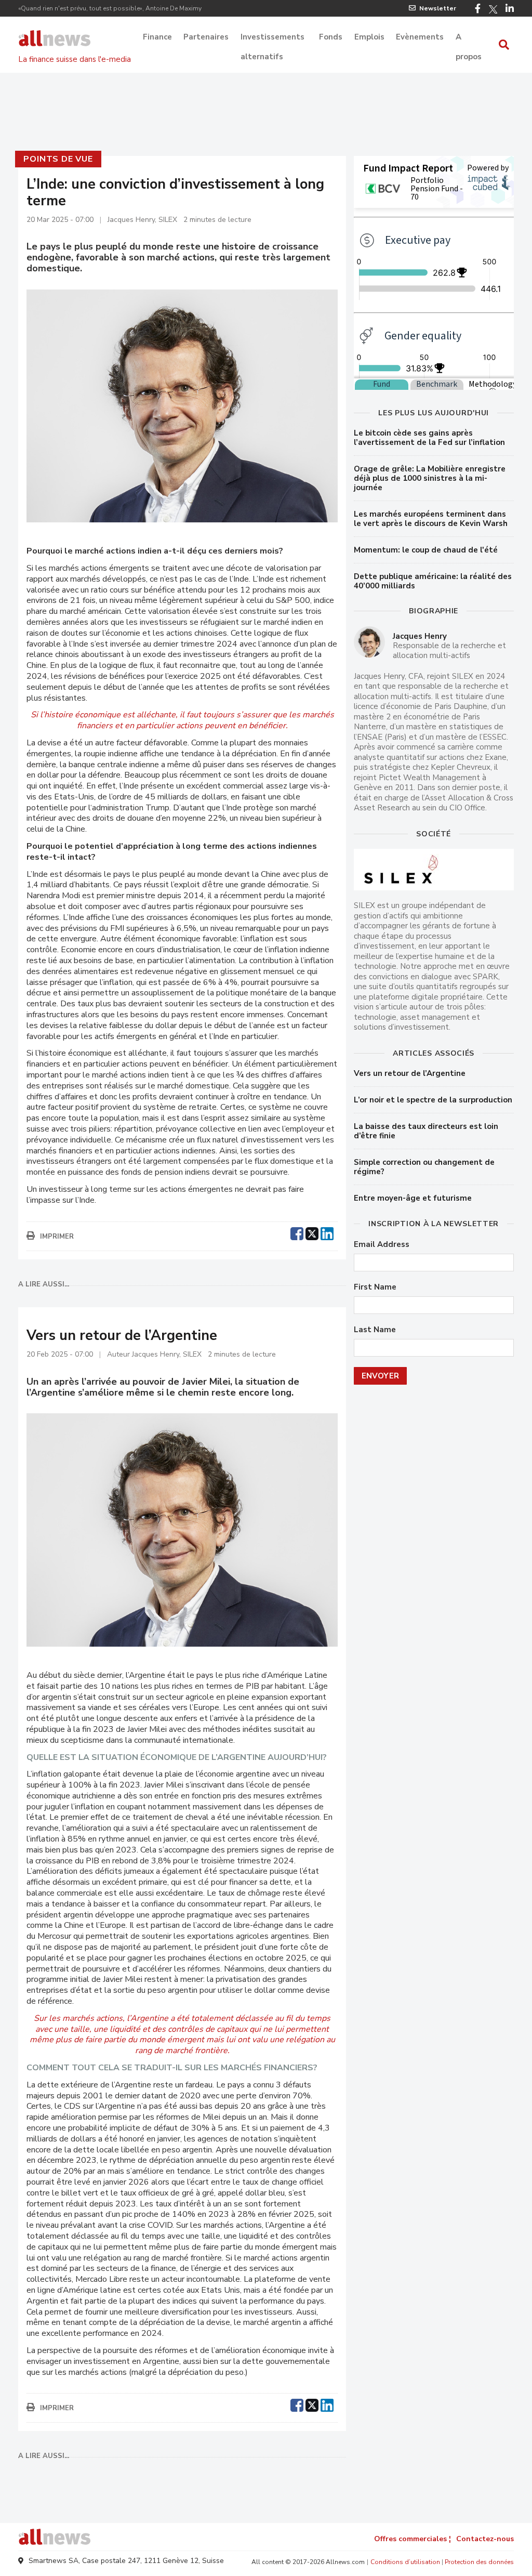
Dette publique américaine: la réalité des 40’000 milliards (433, 581)
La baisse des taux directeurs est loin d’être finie (426, 1131)
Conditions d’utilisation (405, 2562)
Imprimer (57, 1237)
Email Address (382, 1245)
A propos (469, 38)
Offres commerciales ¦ (413, 2539)
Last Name (375, 1330)
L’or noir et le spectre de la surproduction (433, 1100)
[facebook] (297, 1232)
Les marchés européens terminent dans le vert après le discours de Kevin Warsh (431, 519)
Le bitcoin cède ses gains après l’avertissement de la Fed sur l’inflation (429, 438)
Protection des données (479, 2562)
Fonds (331, 37)
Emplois (369, 37)
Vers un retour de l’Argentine (410, 1073)
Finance (157, 37)
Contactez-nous (485, 2539)
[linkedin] (327, 1232)
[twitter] (312, 1232)
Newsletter (438, 8)
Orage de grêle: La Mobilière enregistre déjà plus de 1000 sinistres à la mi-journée (430, 478)
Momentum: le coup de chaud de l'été (426, 550)
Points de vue (58, 159)
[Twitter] (493, 9)
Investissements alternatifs (272, 38)
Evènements (420, 37)
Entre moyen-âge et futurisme (413, 1198)
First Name (375, 1287)
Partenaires (206, 37)
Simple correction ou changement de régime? (424, 1167)
